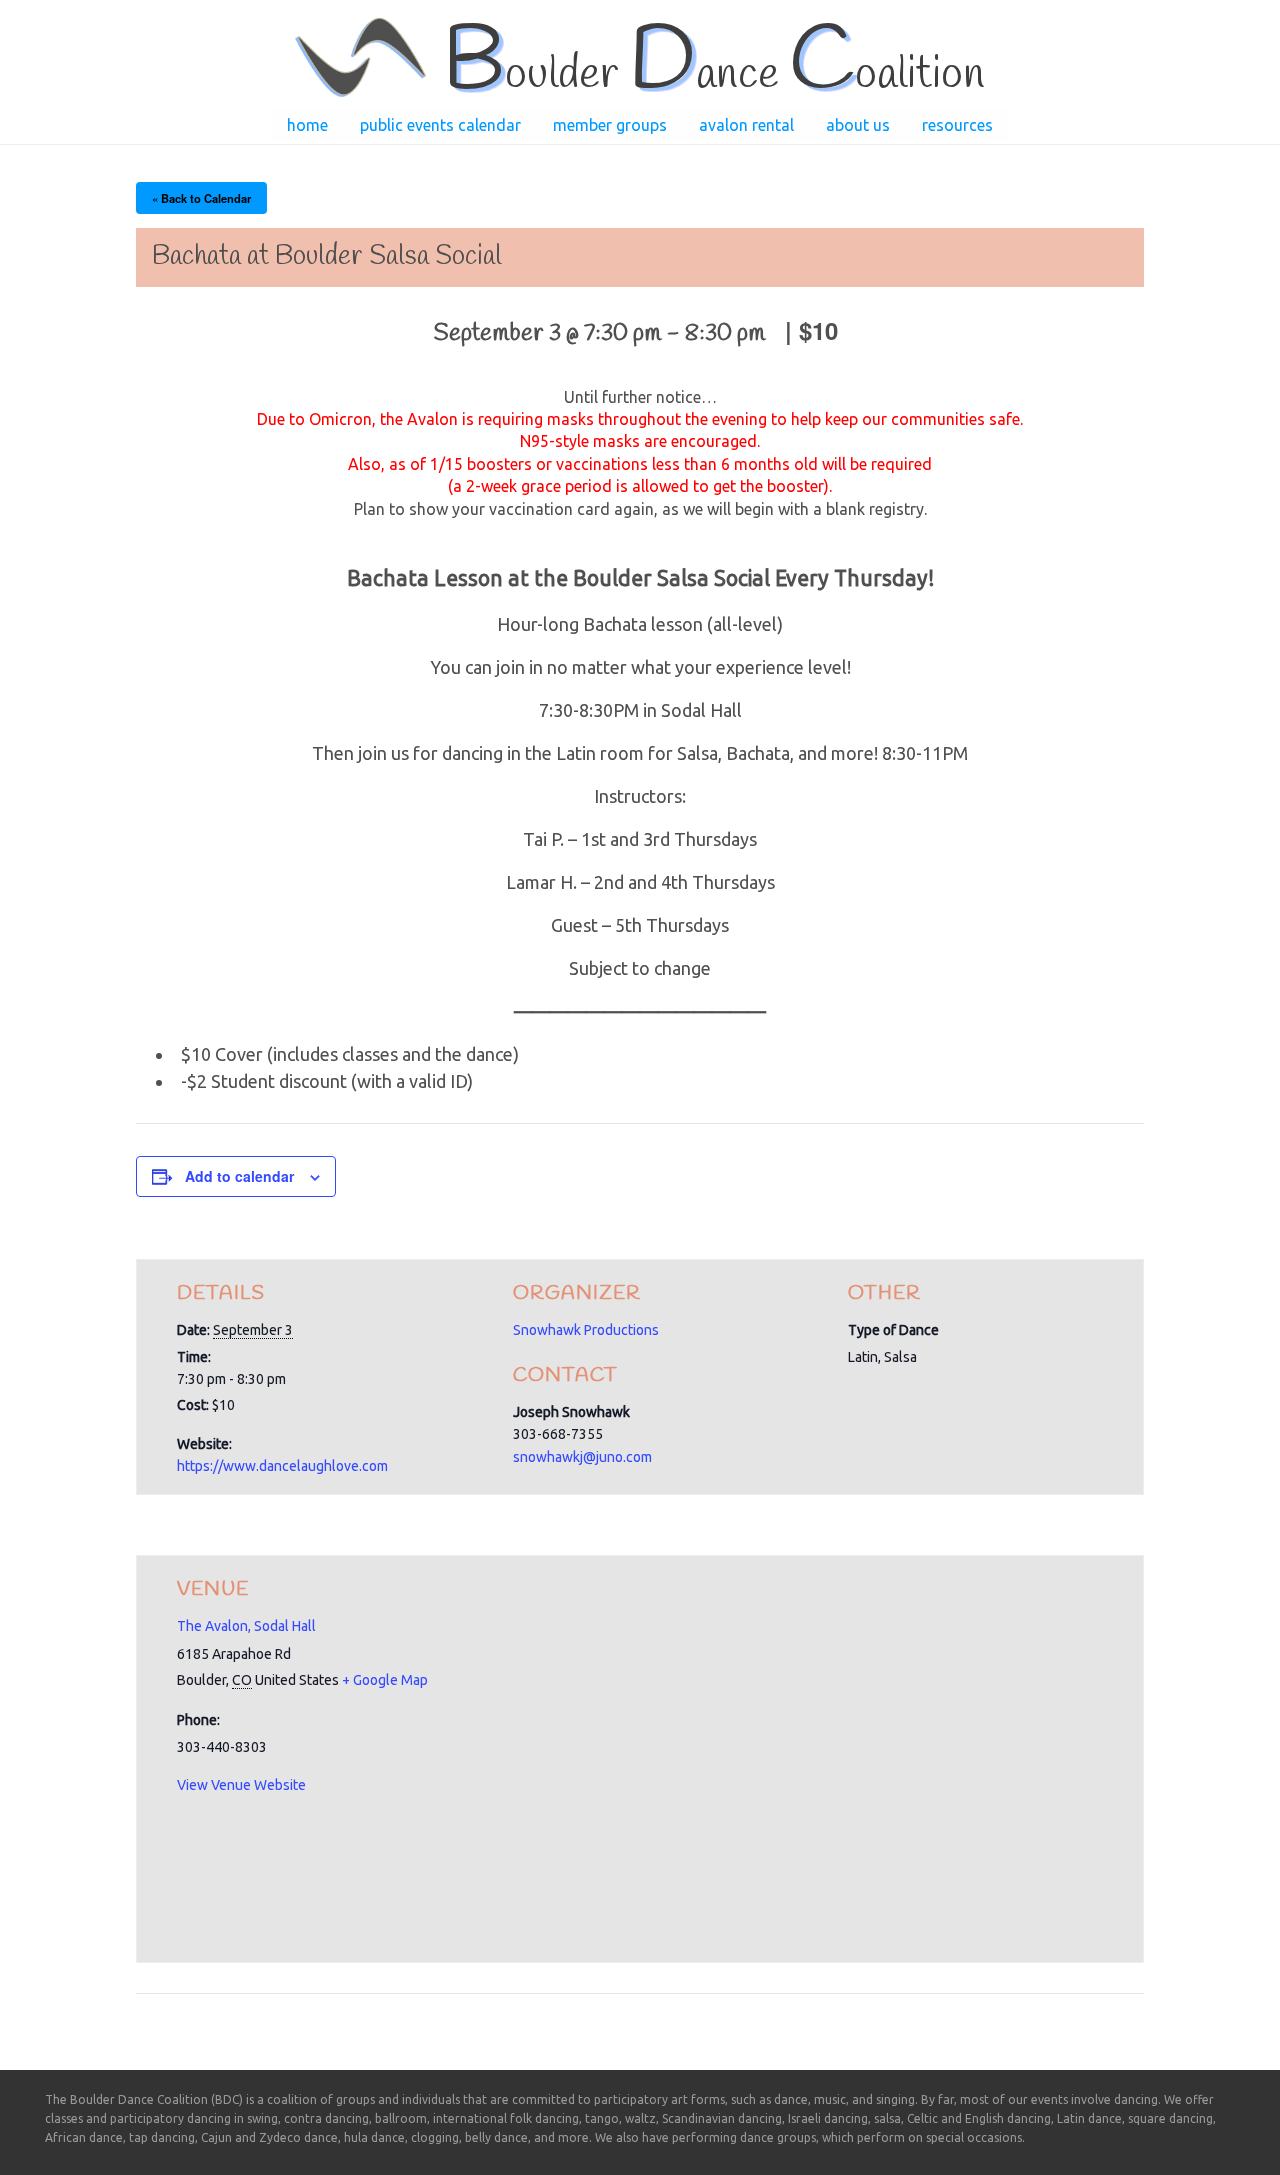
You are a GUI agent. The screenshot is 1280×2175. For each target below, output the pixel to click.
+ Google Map (385, 1680)
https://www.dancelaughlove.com (282, 1466)
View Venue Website (241, 1785)
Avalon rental (746, 125)
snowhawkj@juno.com (582, 1457)
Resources (957, 125)
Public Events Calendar (440, 125)
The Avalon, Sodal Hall (246, 1626)
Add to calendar (239, 1176)
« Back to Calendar (201, 198)
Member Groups (610, 125)
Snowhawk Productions (586, 1330)
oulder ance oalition (713, 75)
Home (307, 125)
